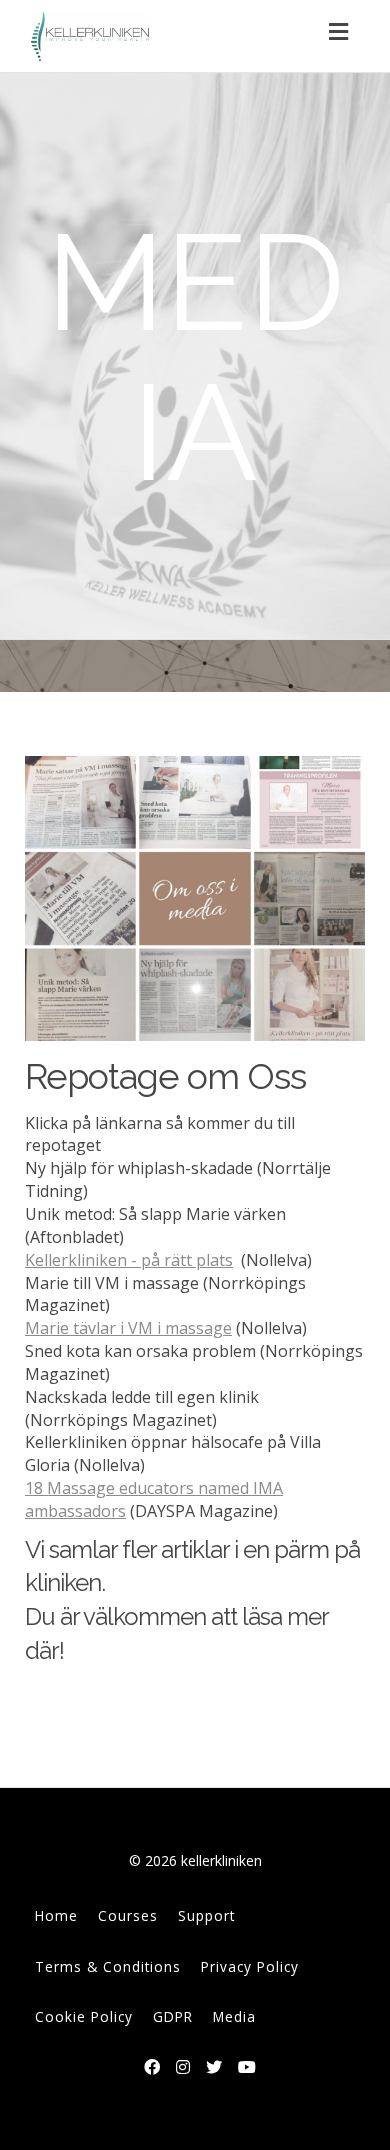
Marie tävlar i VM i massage (128, 1328)
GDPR (173, 2016)
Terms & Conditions (108, 1966)
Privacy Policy (250, 1966)
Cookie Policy (84, 2016)
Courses (128, 1915)
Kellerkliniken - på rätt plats (129, 1260)
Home (56, 1915)
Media (234, 2016)
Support (206, 1915)
